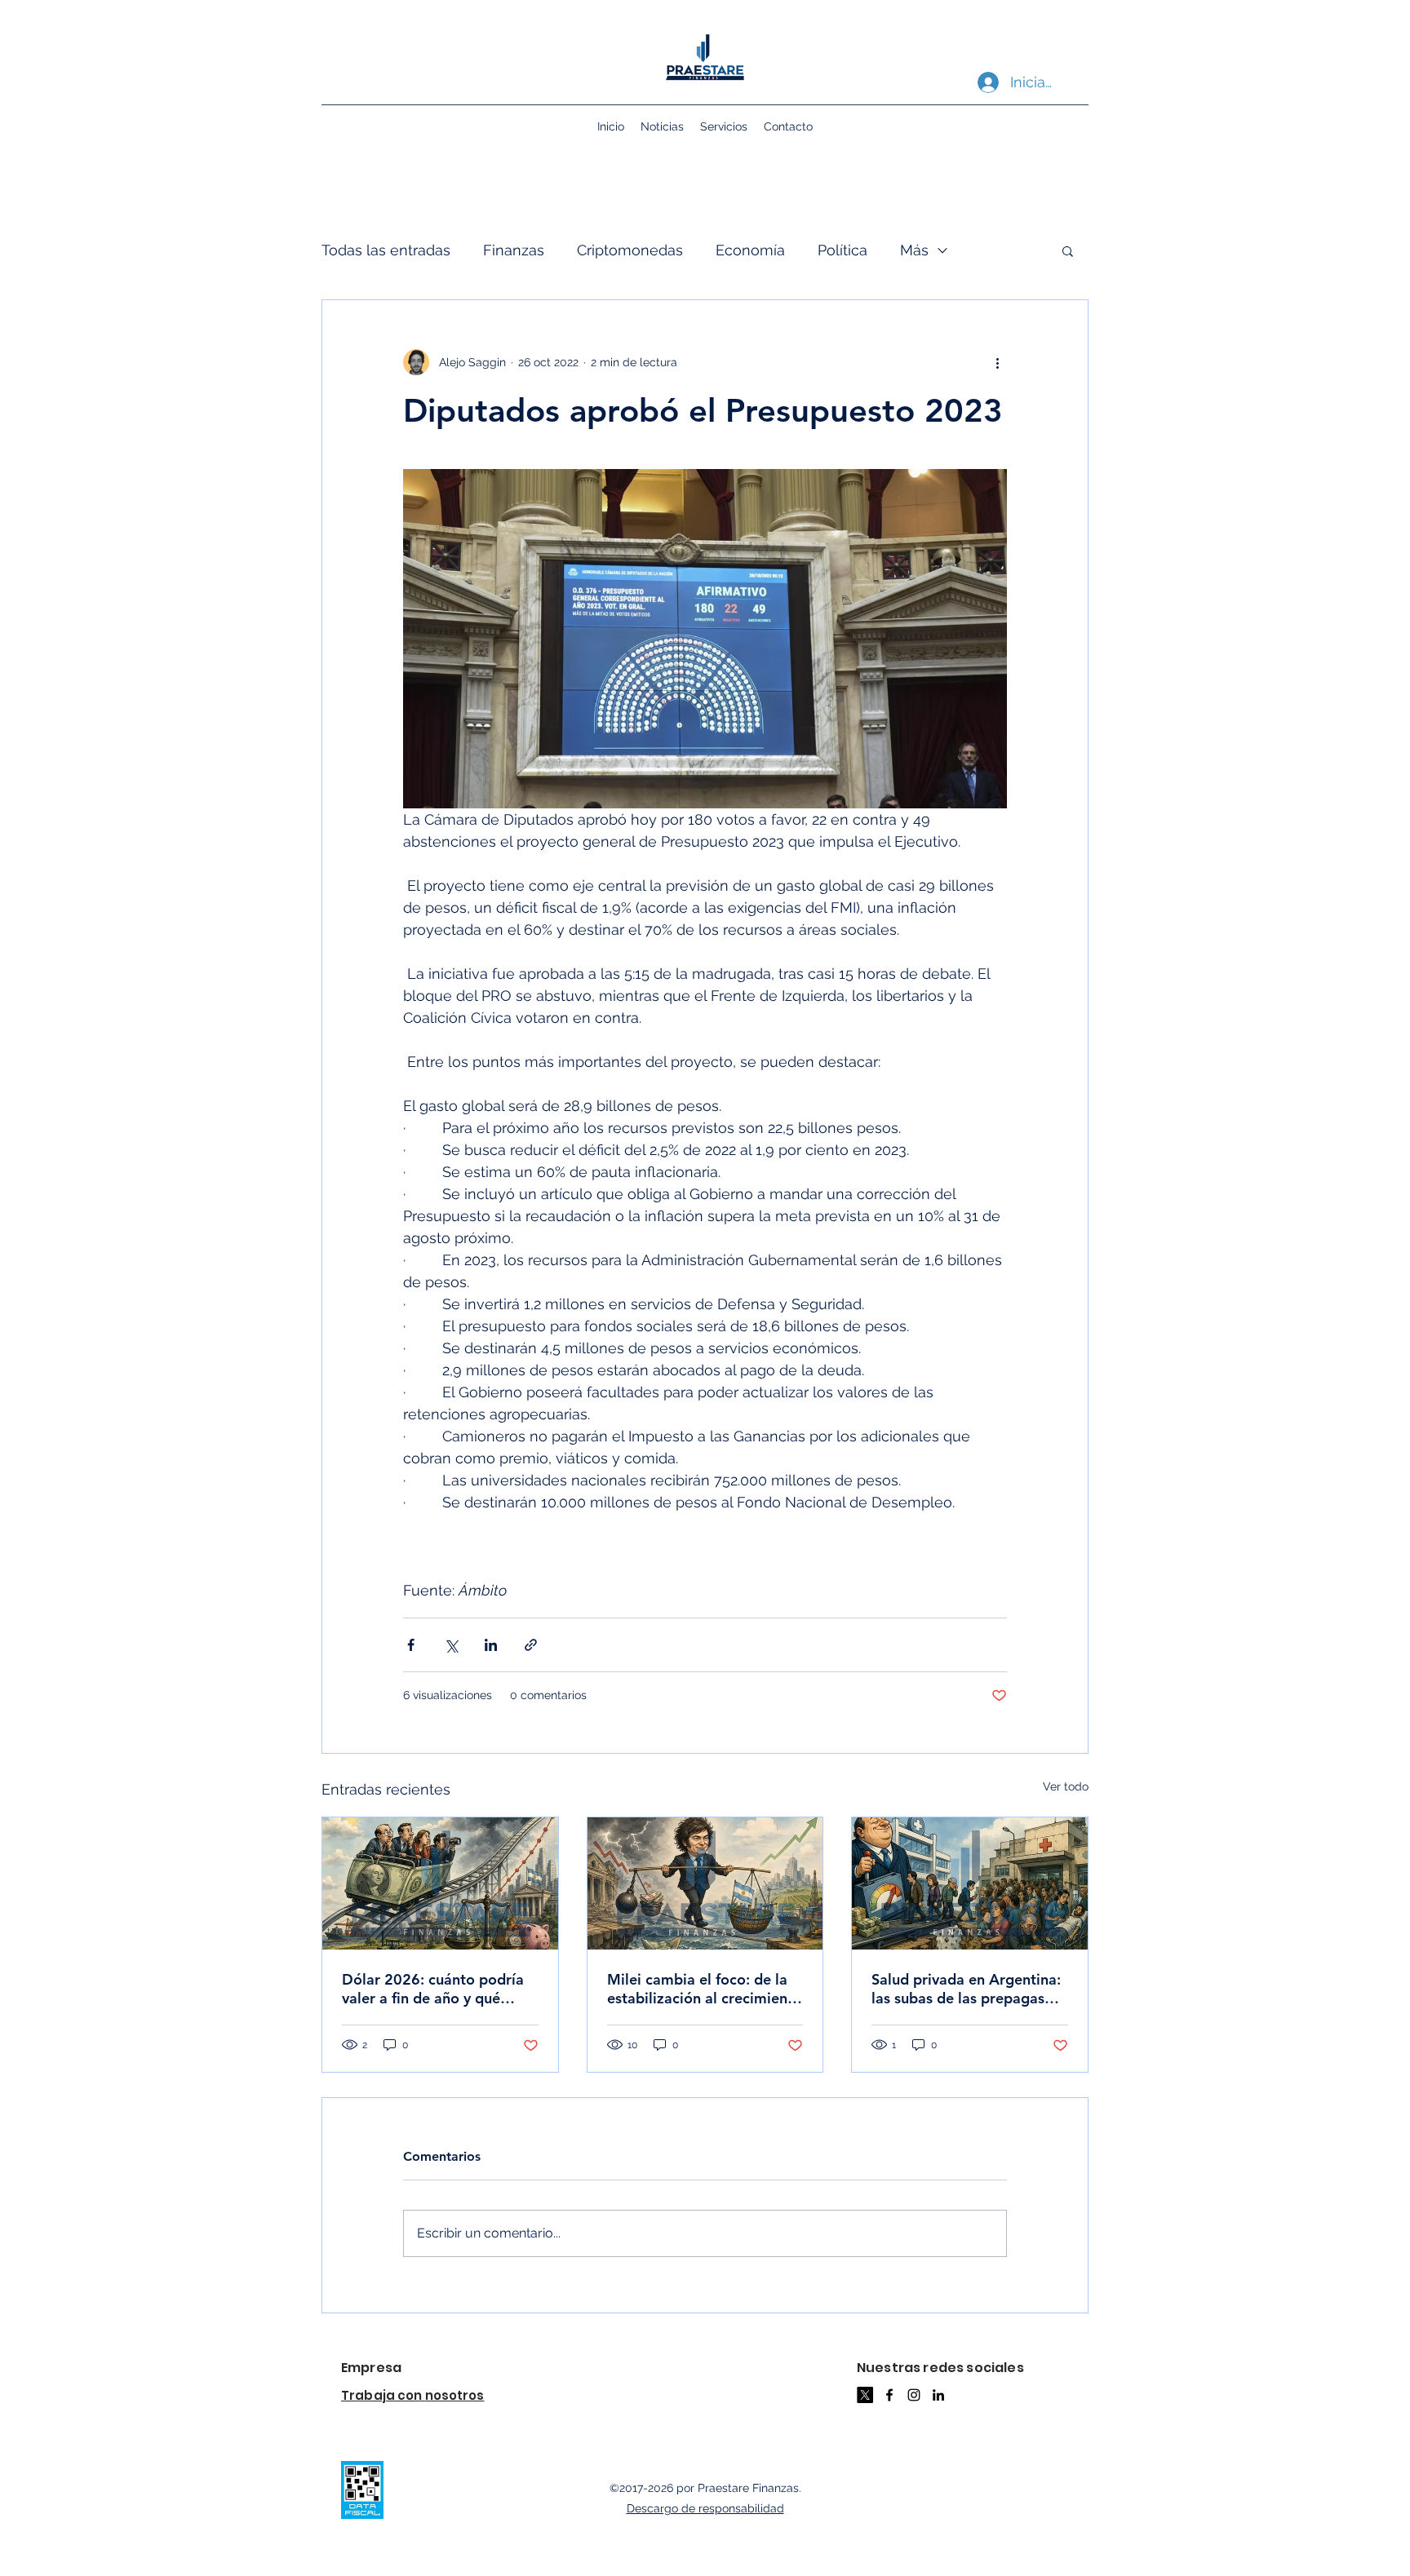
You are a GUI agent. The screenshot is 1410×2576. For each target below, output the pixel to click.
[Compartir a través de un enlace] (531, 1645)
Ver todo (1066, 1786)
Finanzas (514, 250)
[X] (865, 2395)
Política (842, 250)
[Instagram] (914, 2395)
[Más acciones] (997, 362)
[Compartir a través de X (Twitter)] (451, 1645)
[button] (1068, 250)
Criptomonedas (630, 250)
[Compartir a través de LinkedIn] (491, 1645)
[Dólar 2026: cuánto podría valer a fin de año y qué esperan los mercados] (440, 1883)
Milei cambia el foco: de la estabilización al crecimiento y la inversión (705, 1989)
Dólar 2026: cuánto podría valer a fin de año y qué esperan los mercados (433, 1989)
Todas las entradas (386, 250)
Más (914, 250)
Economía (750, 250)
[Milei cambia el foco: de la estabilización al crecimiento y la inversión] (705, 1883)
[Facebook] (889, 2395)
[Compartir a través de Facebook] (411, 1645)
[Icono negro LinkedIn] (938, 2395)
